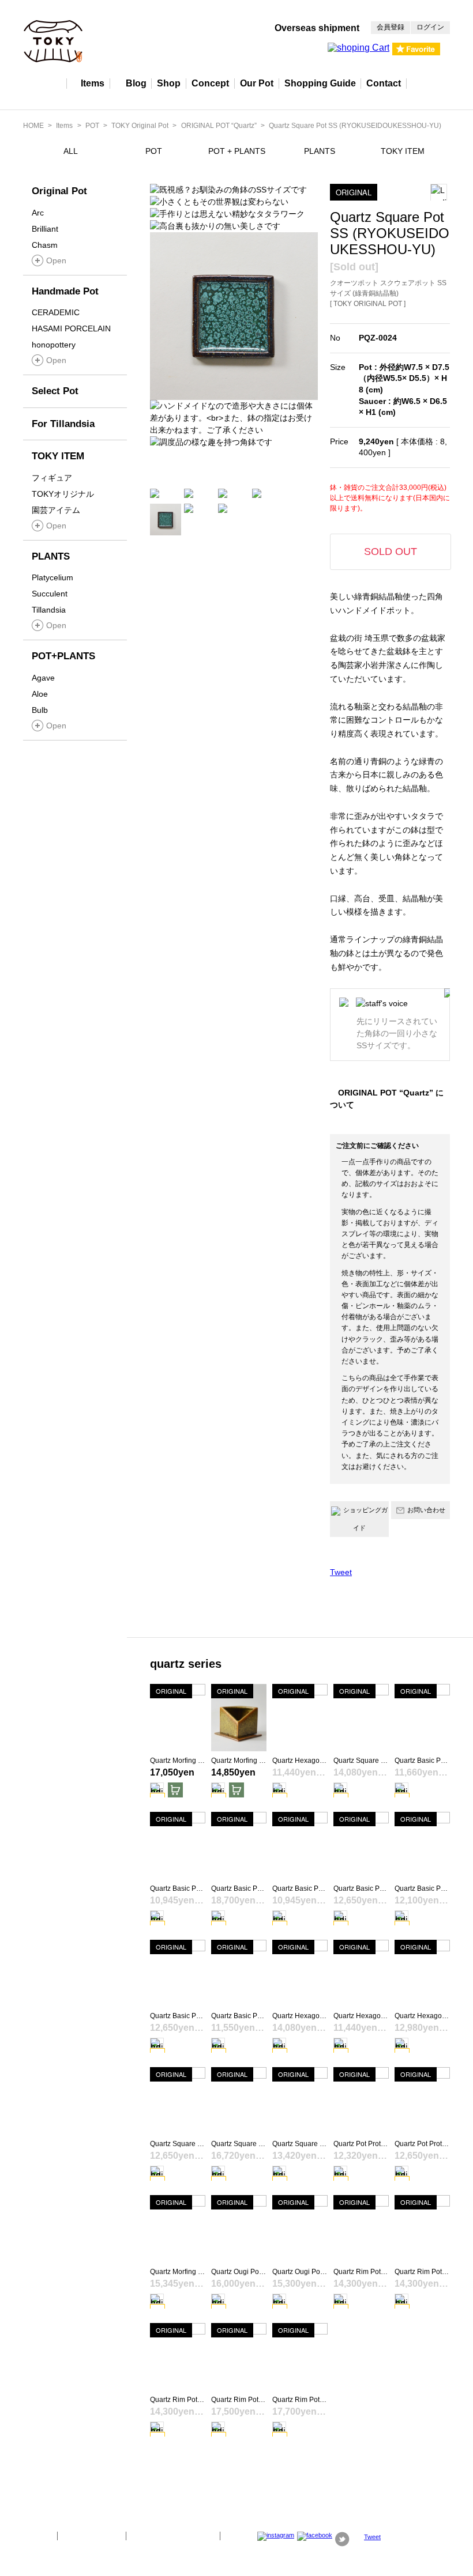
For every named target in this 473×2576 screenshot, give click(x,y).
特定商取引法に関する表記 (173, 2536)
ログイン (430, 27)
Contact (384, 83)
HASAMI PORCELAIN (71, 328)
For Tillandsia (63, 424)
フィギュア (52, 478)
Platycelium (52, 577)
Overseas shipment (317, 28)
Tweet (341, 1572)
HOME (33, 126)
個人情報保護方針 (92, 2536)
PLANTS (320, 151)
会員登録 (391, 27)
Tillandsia (49, 610)
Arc (38, 213)
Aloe (40, 694)
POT (92, 126)
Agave (43, 678)
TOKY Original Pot (140, 126)
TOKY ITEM (403, 151)
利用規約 (242, 2536)
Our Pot (257, 83)
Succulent (50, 594)
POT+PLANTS (63, 656)
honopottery (54, 345)
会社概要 (36, 2536)
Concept (210, 83)
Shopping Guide (320, 83)
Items (93, 83)
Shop (169, 83)
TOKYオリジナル (63, 494)
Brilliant (45, 229)
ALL (71, 151)
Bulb (40, 710)
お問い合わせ (426, 1510)
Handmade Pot (65, 291)
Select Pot (55, 391)
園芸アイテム (56, 510)
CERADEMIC (56, 312)
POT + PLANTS (237, 151)
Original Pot (59, 191)
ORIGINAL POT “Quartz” (219, 126)
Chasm (45, 245)
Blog (136, 83)
